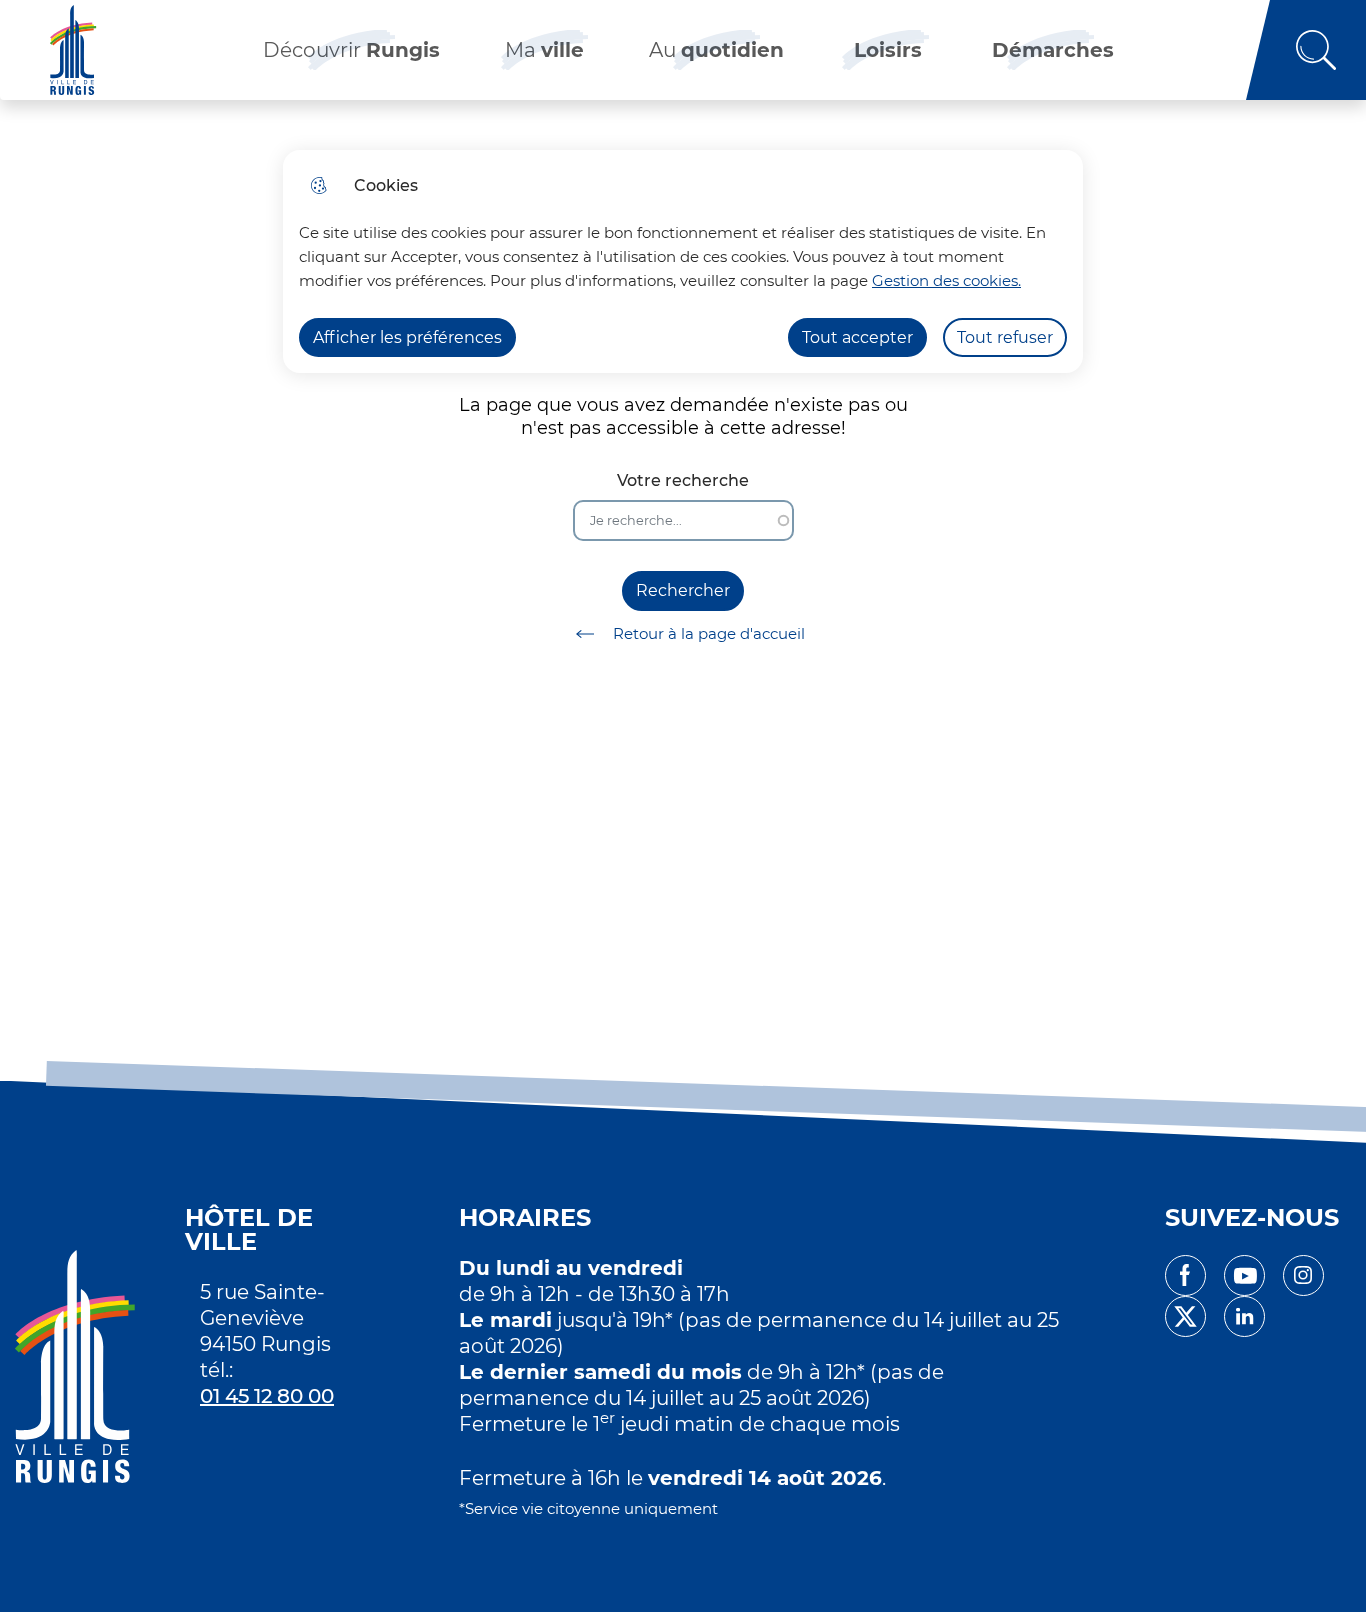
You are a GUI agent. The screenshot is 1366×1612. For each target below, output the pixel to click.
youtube (1244, 1275)
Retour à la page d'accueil (709, 633)
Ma (544, 50)
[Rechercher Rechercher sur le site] (1306, 50)
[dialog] (683, 261)
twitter (1185, 1316)
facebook (1185, 1275)
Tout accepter (857, 337)
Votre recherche (683, 480)
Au (716, 50)
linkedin (1244, 1316)
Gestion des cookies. (946, 280)
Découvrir (351, 50)
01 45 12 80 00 (267, 1396)
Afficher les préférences (407, 337)
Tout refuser (1005, 337)
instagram (1303, 1275)
